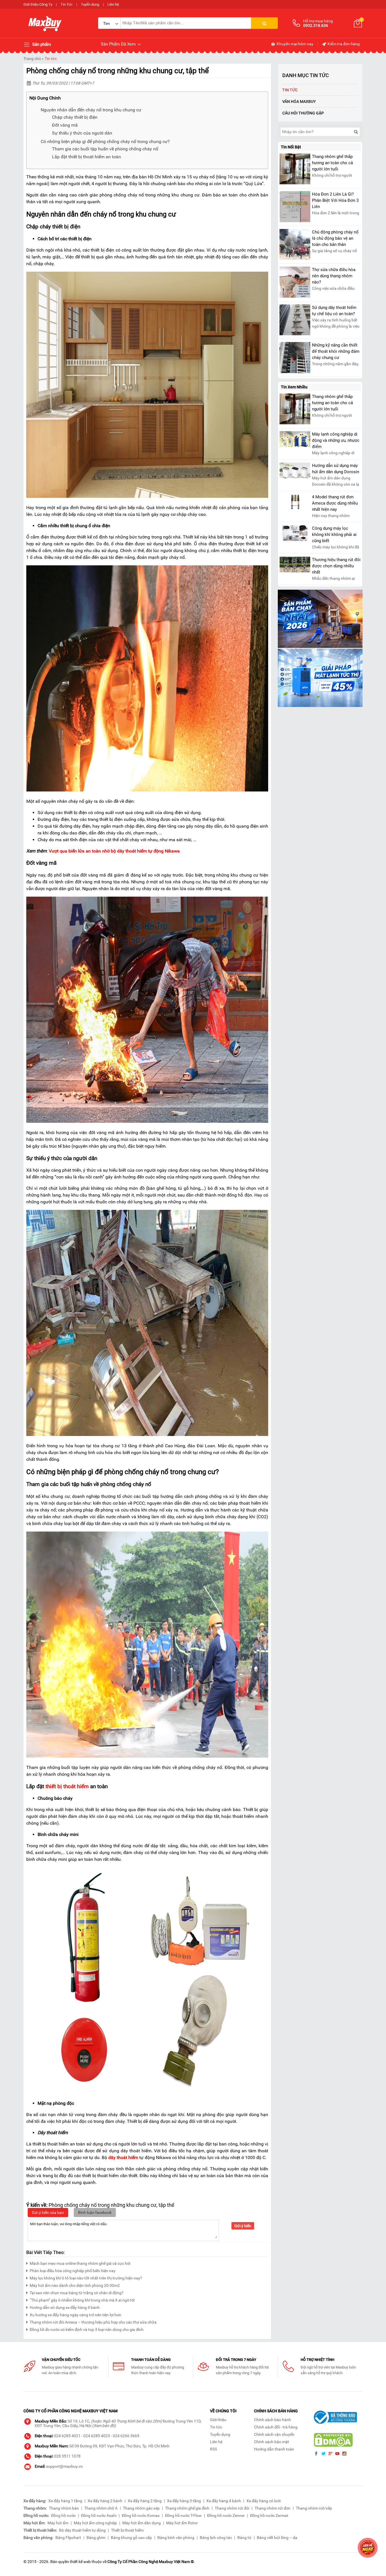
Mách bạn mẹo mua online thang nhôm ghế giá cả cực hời (80, 2263)
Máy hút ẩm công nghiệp (95, 2523)
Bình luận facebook (95, 2212)
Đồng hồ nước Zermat (269, 2516)
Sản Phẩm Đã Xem (119, 44)
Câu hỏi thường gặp (303, 113)
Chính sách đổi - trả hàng (276, 2427)
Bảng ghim (96, 2538)
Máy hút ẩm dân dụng (142, 2523)
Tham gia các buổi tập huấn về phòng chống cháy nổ (105, 149)
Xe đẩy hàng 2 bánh (105, 2501)
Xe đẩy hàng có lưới (264, 2501)
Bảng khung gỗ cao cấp (131, 2538)
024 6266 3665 (126, 2436)
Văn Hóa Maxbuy (299, 101)
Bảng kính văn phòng (176, 2538)
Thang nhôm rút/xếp (314, 2508)
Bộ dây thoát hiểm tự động (82, 2530)
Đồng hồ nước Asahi (99, 2516)
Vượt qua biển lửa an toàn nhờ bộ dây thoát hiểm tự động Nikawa (114, 851)
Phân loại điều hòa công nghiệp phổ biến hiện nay (73, 2271)
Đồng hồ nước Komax (141, 2516)
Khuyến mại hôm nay (295, 44)
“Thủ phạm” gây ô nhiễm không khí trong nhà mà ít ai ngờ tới (82, 2300)
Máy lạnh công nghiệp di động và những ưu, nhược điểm (336, 440)
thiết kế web (80, 2562)
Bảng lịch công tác (216, 2538)
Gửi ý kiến (243, 2226)
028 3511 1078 (67, 2456)
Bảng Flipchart (68, 2538)
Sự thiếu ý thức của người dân (82, 133)
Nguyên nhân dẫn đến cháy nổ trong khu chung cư (91, 110)
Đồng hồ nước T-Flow (183, 2516)
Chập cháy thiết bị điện (75, 117)
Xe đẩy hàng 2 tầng (145, 2501)
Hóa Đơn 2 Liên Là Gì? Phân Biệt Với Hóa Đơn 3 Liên (335, 200)
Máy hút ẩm (58, 2523)
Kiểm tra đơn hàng (343, 44)
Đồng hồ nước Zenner (226, 2516)
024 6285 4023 (97, 2436)
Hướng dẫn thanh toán (274, 2449)
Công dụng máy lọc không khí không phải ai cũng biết (334, 535)
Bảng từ (244, 2538)
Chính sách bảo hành (273, 2420)
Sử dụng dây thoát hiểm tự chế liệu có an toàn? (334, 311)
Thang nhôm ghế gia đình (187, 2508)
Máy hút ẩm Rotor (182, 2523)
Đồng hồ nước (63, 2516)
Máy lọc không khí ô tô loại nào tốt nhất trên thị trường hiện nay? (86, 2278)
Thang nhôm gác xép (141, 2508)
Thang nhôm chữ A (101, 2508)
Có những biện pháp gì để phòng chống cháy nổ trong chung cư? (105, 141)
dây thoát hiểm (123, 2158)
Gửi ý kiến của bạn (48, 2212)
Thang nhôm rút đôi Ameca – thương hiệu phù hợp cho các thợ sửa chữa (93, 2322)
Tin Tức (67, 4)
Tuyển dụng (90, 4)
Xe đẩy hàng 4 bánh (224, 2501)
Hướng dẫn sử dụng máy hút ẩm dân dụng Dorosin (336, 469)
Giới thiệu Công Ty (38, 4)
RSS (213, 2449)
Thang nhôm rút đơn (273, 2508)
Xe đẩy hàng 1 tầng (65, 2501)
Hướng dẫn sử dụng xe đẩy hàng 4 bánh (65, 2307)
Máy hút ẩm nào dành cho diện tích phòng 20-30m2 (75, 2285)
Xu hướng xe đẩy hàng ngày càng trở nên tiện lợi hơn (75, 2315)
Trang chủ (32, 59)
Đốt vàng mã (65, 125)
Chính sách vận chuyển (274, 2434)
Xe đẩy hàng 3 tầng (184, 2501)
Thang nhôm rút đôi (232, 2508)
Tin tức (51, 59)
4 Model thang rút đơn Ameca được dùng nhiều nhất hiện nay (335, 503)
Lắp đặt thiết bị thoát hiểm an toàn (86, 157)
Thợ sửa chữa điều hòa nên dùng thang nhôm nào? (334, 276)
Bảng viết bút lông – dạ (277, 2538)
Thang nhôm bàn (64, 2508)
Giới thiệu (218, 2420)
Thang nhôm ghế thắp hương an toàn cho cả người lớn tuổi (332, 163)
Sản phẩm (41, 44)
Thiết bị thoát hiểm (127, 2530)
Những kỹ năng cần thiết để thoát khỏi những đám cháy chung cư (336, 351)
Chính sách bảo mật (272, 2442)
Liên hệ (113, 4)
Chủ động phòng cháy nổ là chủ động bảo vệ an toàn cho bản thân (335, 238)
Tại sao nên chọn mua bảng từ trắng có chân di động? (77, 2293)
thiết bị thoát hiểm (67, 1786)
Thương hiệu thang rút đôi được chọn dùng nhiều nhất (336, 566)
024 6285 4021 (67, 2436)
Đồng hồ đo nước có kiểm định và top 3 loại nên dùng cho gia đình (87, 2330)
